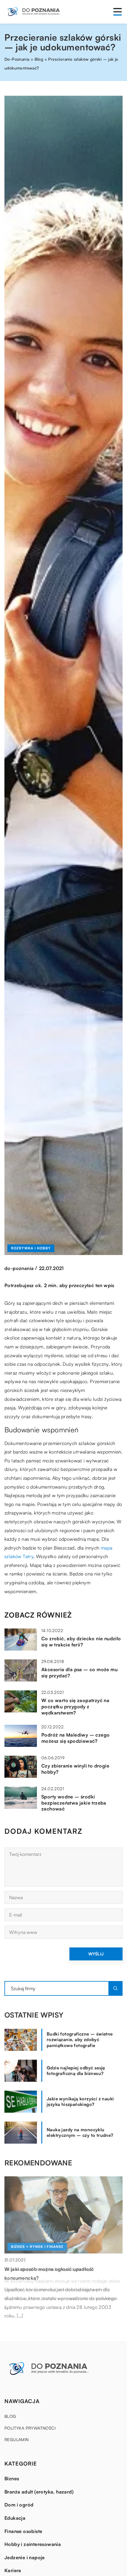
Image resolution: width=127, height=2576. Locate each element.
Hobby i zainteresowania (33, 2544)
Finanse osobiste (23, 2531)
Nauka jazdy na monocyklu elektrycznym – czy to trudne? (80, 2133)
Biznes (12, 2479)
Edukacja (15, 2518)
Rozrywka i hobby (31, 1248)
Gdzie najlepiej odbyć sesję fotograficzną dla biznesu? (76, 2071)
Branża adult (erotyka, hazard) (39, 2492)
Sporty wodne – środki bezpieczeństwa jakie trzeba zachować (74, 1803)
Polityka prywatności (30, 2428)
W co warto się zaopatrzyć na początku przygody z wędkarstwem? (75, 1707)
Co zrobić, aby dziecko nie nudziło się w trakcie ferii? (81, 1642)
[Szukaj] (115, 1988)
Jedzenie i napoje (25, 2557)
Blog (10, 2416)
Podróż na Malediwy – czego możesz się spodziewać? (75, 1738)
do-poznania (19, 1268)
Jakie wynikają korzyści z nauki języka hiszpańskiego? (80, 2102)
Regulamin (17, 2439)
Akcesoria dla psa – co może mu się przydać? (79, 1673)
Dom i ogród (19, 2505)
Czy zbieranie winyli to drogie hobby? (75, 1769)
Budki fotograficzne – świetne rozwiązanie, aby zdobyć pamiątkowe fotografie (80, 2040)
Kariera (13, 2570)
